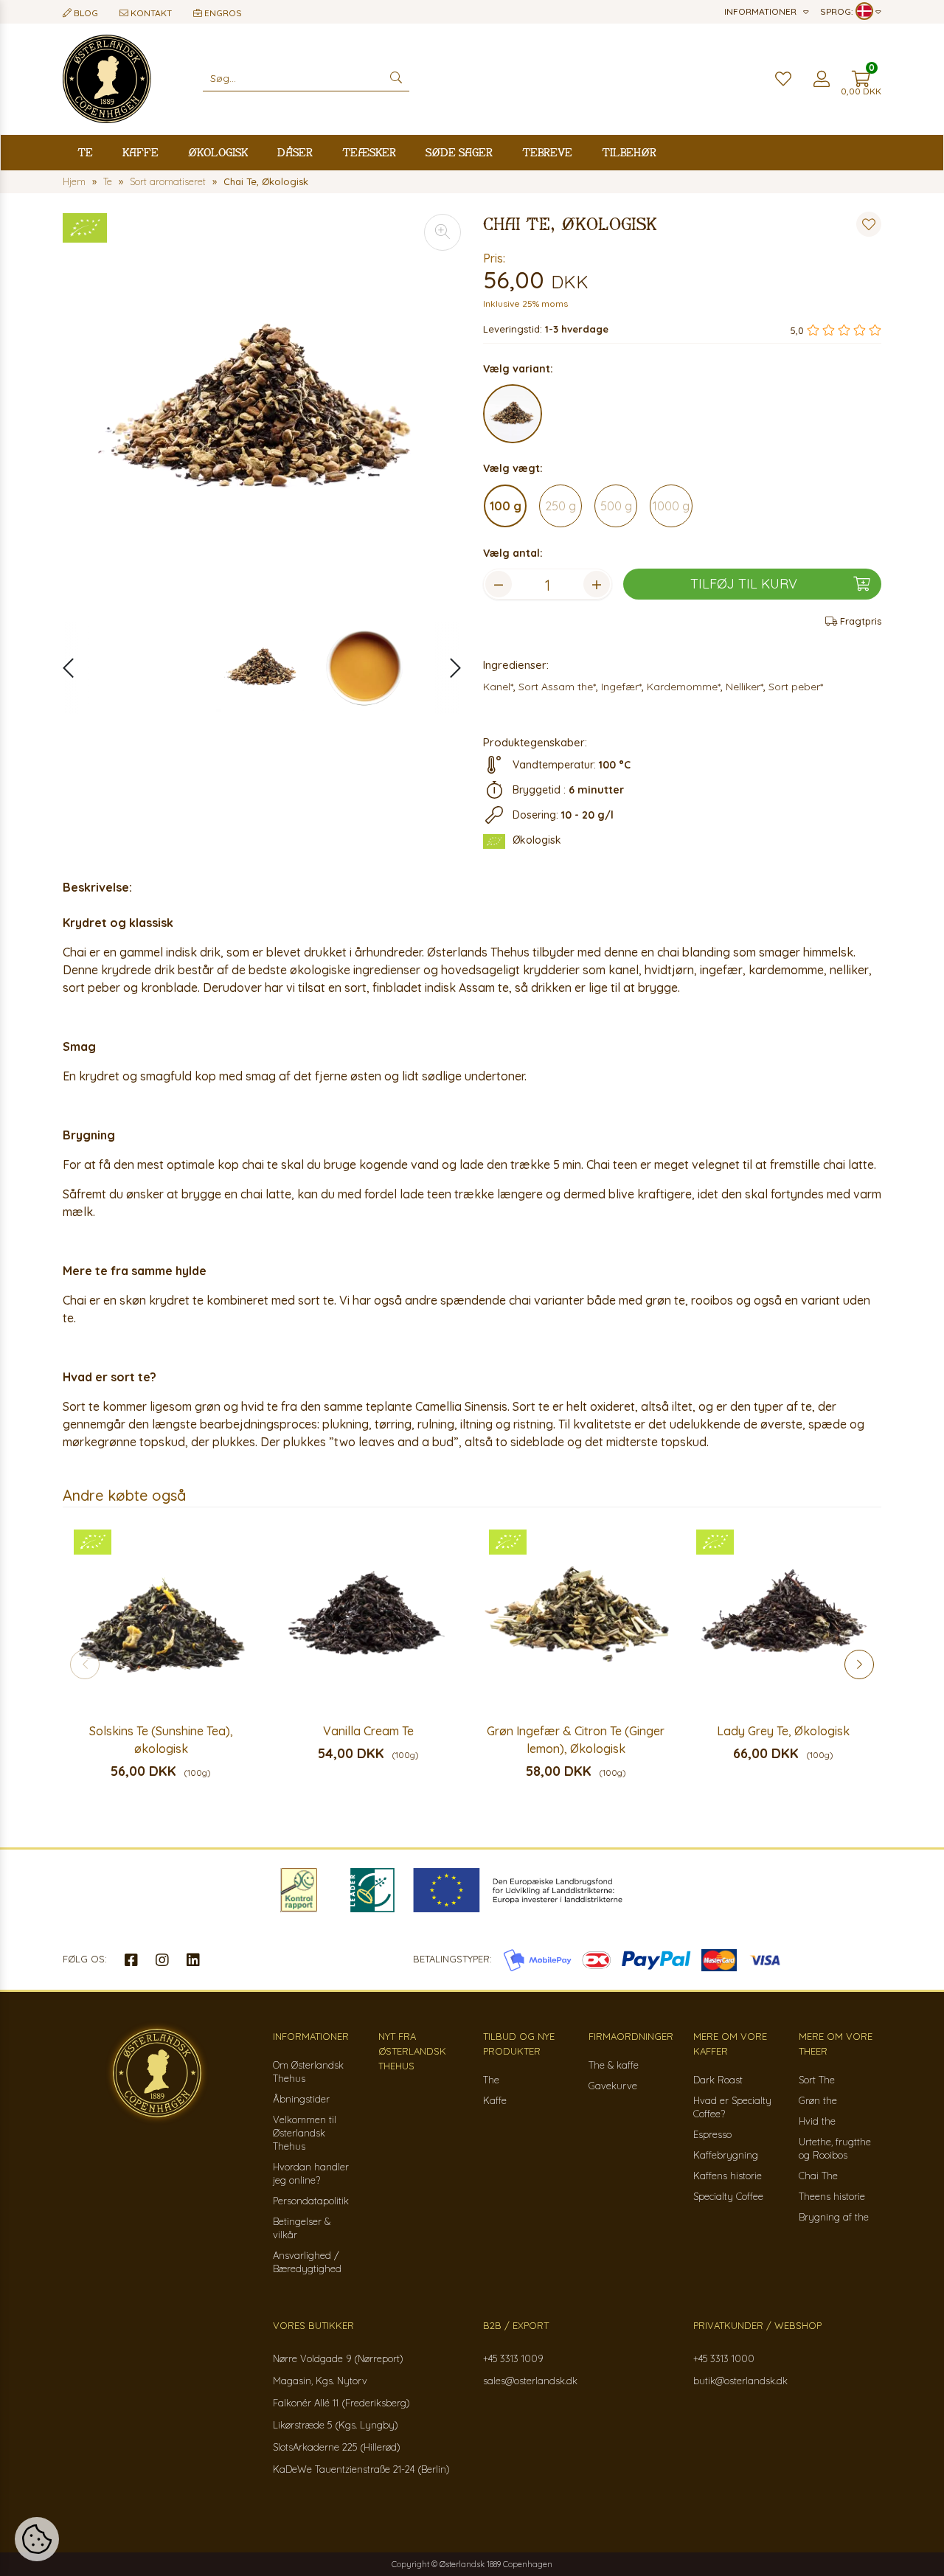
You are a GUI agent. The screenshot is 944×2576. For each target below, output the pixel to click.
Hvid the (817, 2121)
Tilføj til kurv (744, 584)
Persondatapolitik (311, 2201)
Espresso (712, 2134)
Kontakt (150, 13)
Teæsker (369, 152)
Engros (222, 13)
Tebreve (547, 152)
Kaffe (140, 152)
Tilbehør (629, 152)
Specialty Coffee (728, 2196)
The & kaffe (614, 2065)
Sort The (817, 2080)
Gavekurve (613, 2086)
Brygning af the (834, 2217)
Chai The (818, 2176)
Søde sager (459, 152)
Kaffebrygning (726, 2155)
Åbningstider (301, 2099)
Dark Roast (718, 2080)
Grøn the (818, 2100)
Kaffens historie (728, 2176)
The (491, 2080)
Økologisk (218, 152)
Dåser (295, 152)
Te (85, 152)
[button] (448, 668)
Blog (85, 13)
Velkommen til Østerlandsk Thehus (305, 2133)
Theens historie (832, 2196)
